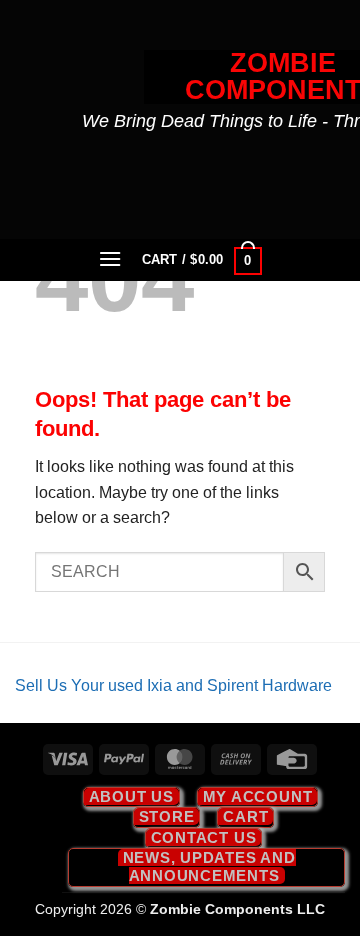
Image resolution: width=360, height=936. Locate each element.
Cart (245, 816)
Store (167, 816)
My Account (258, 796)
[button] (111, 258)
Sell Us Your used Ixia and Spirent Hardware (173, 685)
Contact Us (204, 837)
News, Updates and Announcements (209, 866)
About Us (131, 796)
